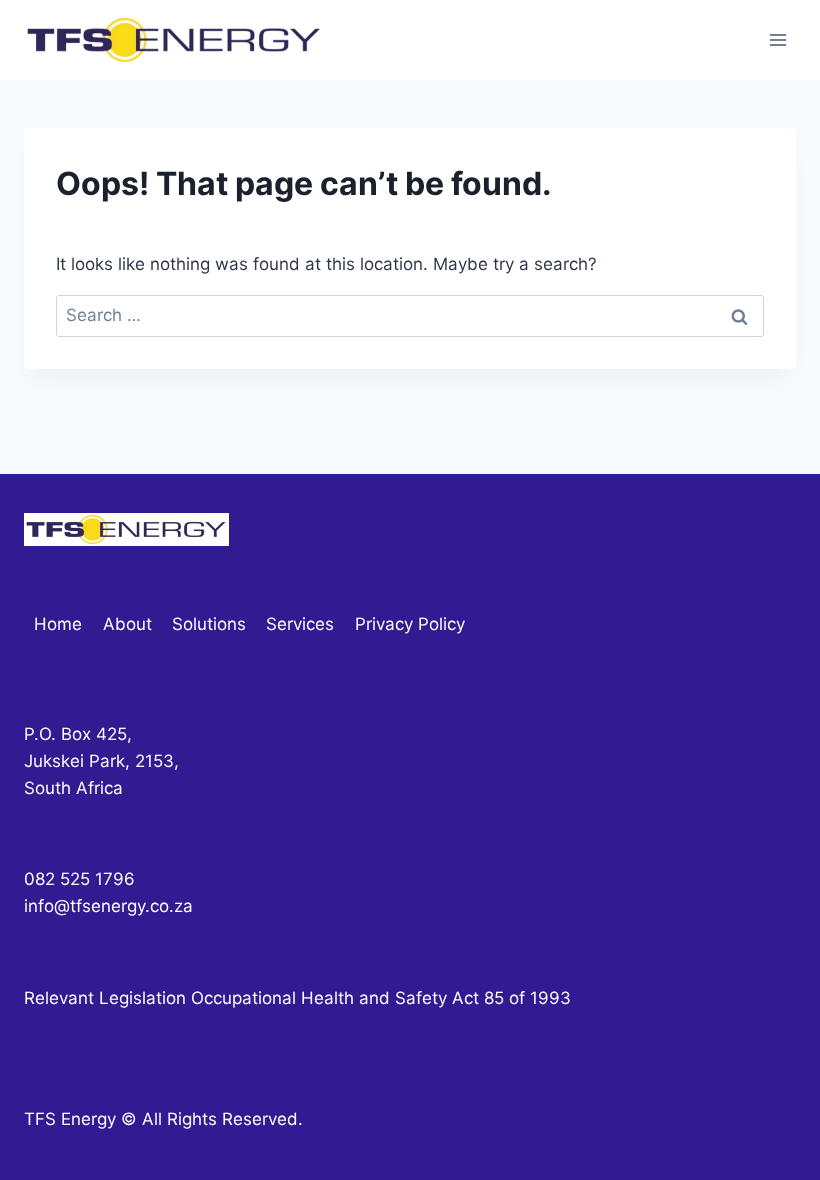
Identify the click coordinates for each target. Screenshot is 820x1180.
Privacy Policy (410, 624)
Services (300, 624)
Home (58, 624)
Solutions (209, 624)
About (127, 624)
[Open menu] (777, 39)
